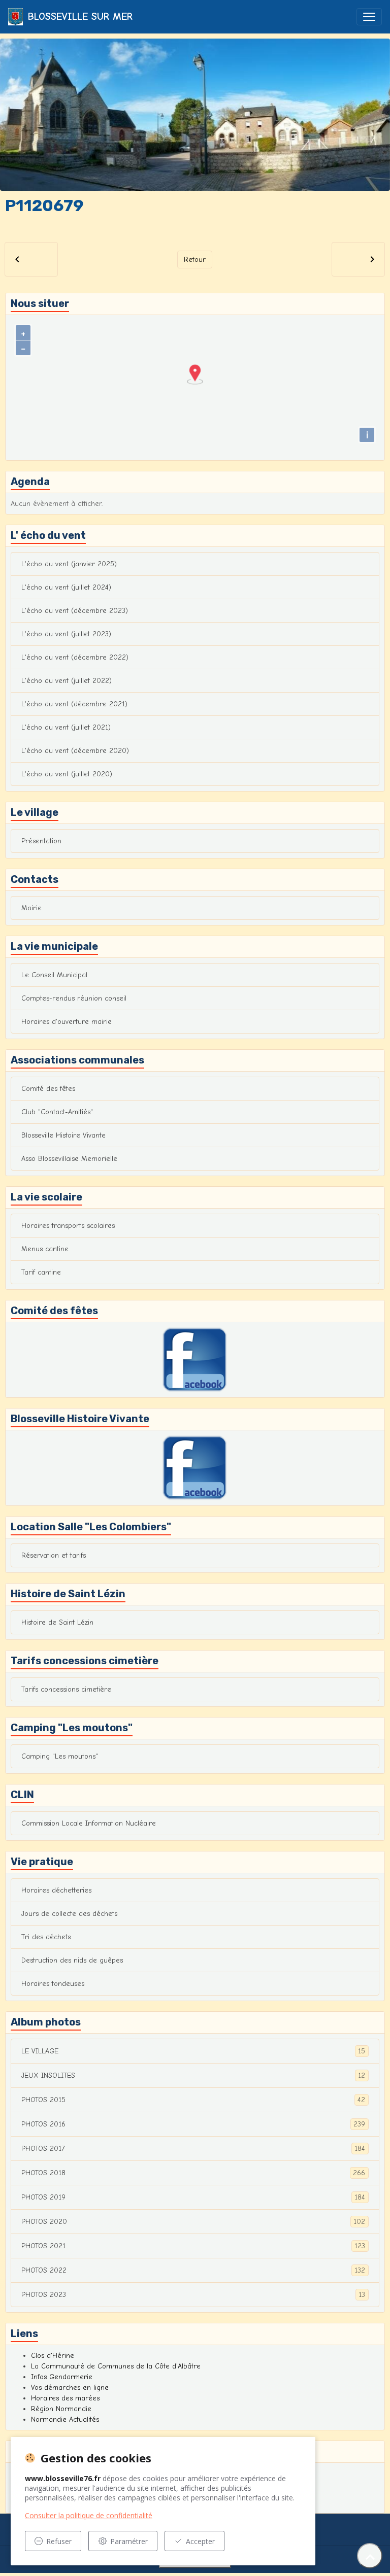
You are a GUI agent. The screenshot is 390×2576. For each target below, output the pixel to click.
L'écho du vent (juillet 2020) (67, 774)
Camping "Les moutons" (60, 1756)
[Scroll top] (370, 2556)
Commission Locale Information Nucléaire (89, 1823)
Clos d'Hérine (53, 2356)
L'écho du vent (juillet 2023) (66, 634)
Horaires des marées (65, 2398)
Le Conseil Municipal (54, 975)
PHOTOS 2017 (193, 2149)
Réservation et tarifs (54, 1555)
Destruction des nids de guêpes (72, 1960)
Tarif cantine (41, 1272)
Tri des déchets (46, 1937)
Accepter (200, 2541)
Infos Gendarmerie (62, 2377)
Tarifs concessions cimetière (66, 1689)
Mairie (31, 908)
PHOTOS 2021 (193, 2246)
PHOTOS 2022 (193, 2271)
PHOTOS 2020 (193, 2222)
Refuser (59, 2541)
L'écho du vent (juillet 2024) (66, 587)
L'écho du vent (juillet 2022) (67, 681)
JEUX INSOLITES (193, 2076)
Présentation (41, 841)
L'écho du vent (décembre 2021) (74, 704)
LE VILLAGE (193, 2051)
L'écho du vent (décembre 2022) (75, 657)
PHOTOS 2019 (193, 2197)
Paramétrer (129, 2541)
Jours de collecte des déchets (69, 1914)
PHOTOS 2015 (193, 2100)
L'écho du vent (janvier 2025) (69, 564)
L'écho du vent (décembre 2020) (75, 751)
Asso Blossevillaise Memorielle (69, 1159)
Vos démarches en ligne (70, 2388)
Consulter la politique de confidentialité (89, 2515)
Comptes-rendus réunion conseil (74, 998)
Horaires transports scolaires (68, 1226)
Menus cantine (45, 1249)
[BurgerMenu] (369, 17)
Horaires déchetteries (56, 1890)
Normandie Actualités (65, 2419)
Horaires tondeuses (53, 1984)
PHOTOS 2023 (193, 2295)
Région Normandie (61, 2409)
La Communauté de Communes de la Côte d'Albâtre (116, 2366)
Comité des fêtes (48, 1089)
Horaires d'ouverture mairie (67, 1022)
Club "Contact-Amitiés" (57, 1112)
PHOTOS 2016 (193, 2124)
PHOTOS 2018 (193, 2173)
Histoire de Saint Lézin (57, 1622)
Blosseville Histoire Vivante (63, 1135)
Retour (195, 260)
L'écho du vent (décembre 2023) (75, 611)
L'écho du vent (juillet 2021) (66, 727)
